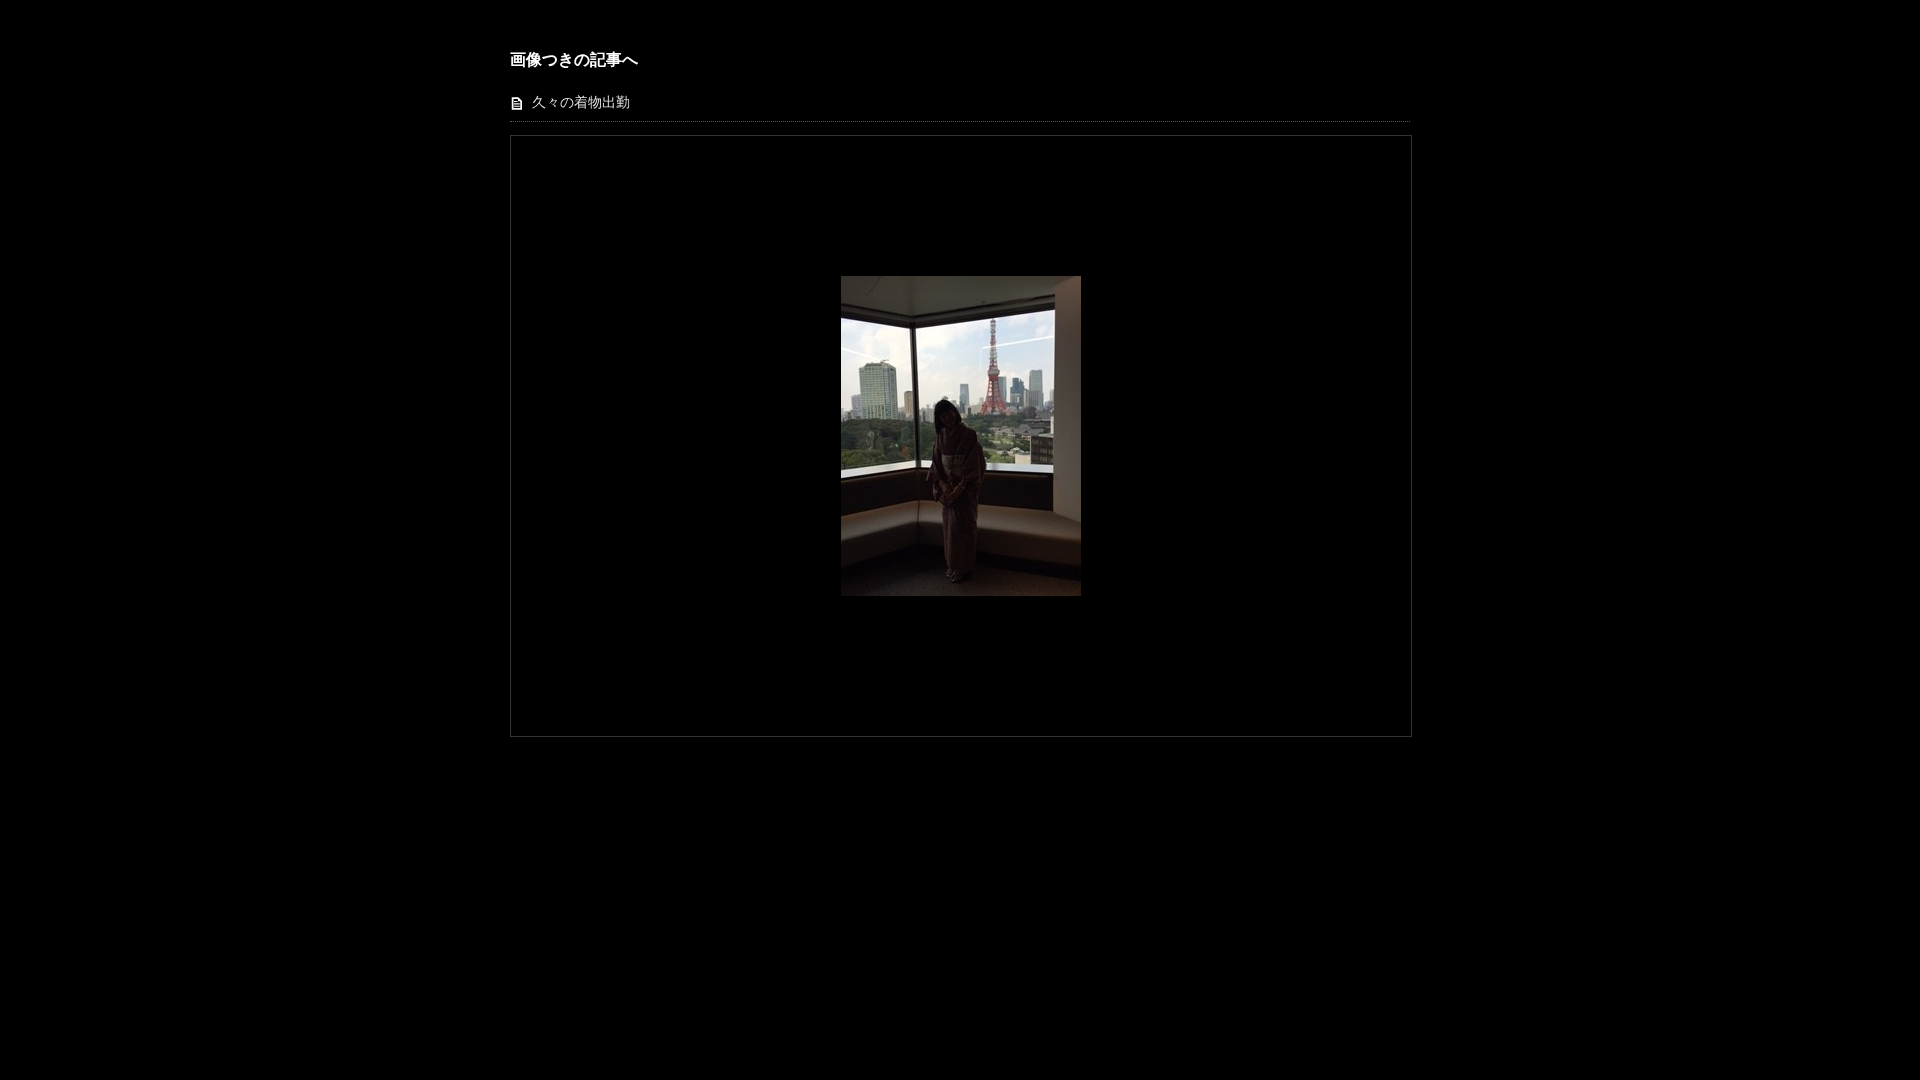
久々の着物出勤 (581, 102)
